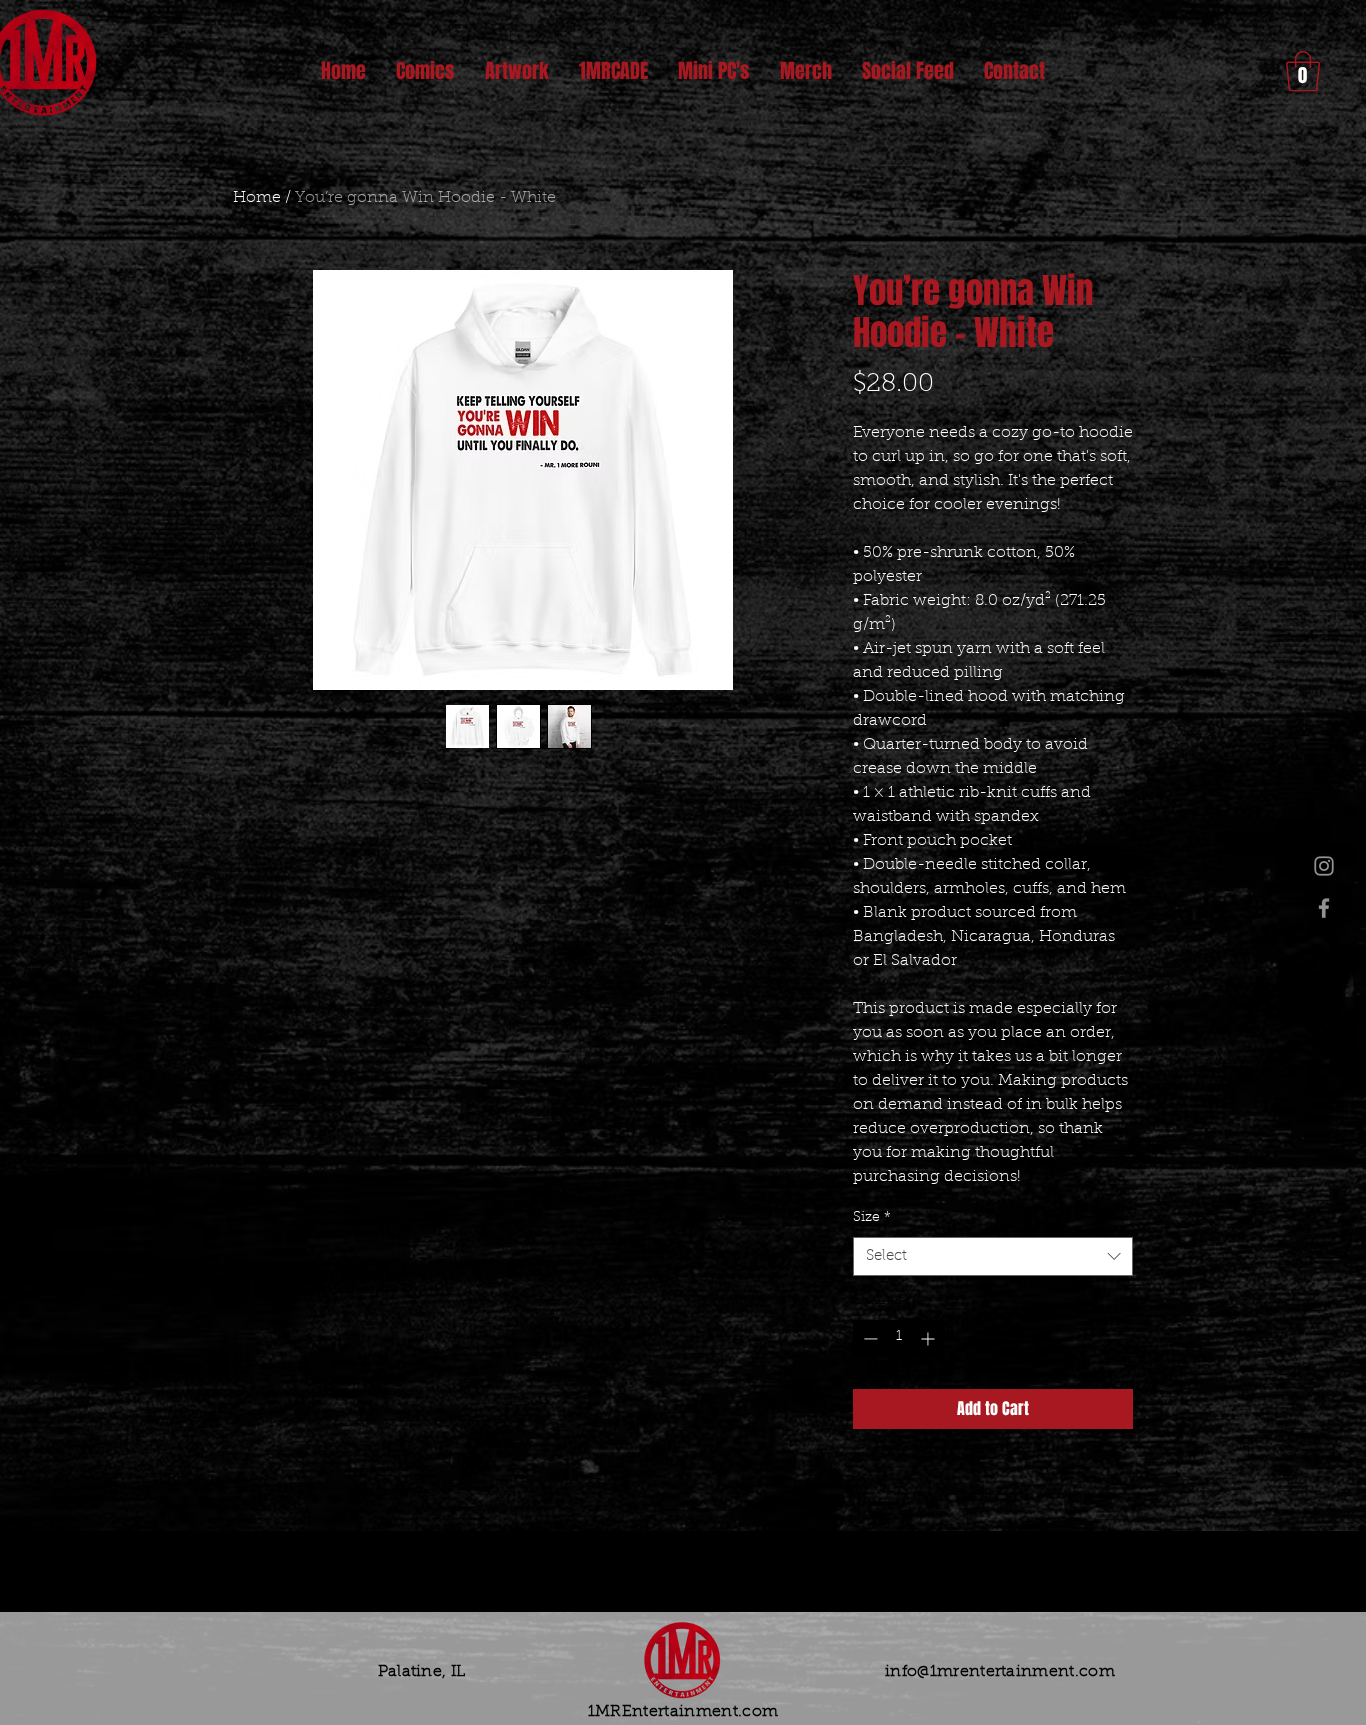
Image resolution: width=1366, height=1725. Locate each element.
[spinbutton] (899, 1338)
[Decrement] (868, 1338)
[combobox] (993, 1256)
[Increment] (929, 1338)
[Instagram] (1324, 866)
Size (872, 1218)
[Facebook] (1324, 908)
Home (257, 198)
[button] (1303, 71)
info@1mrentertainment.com (1000, 1672)
